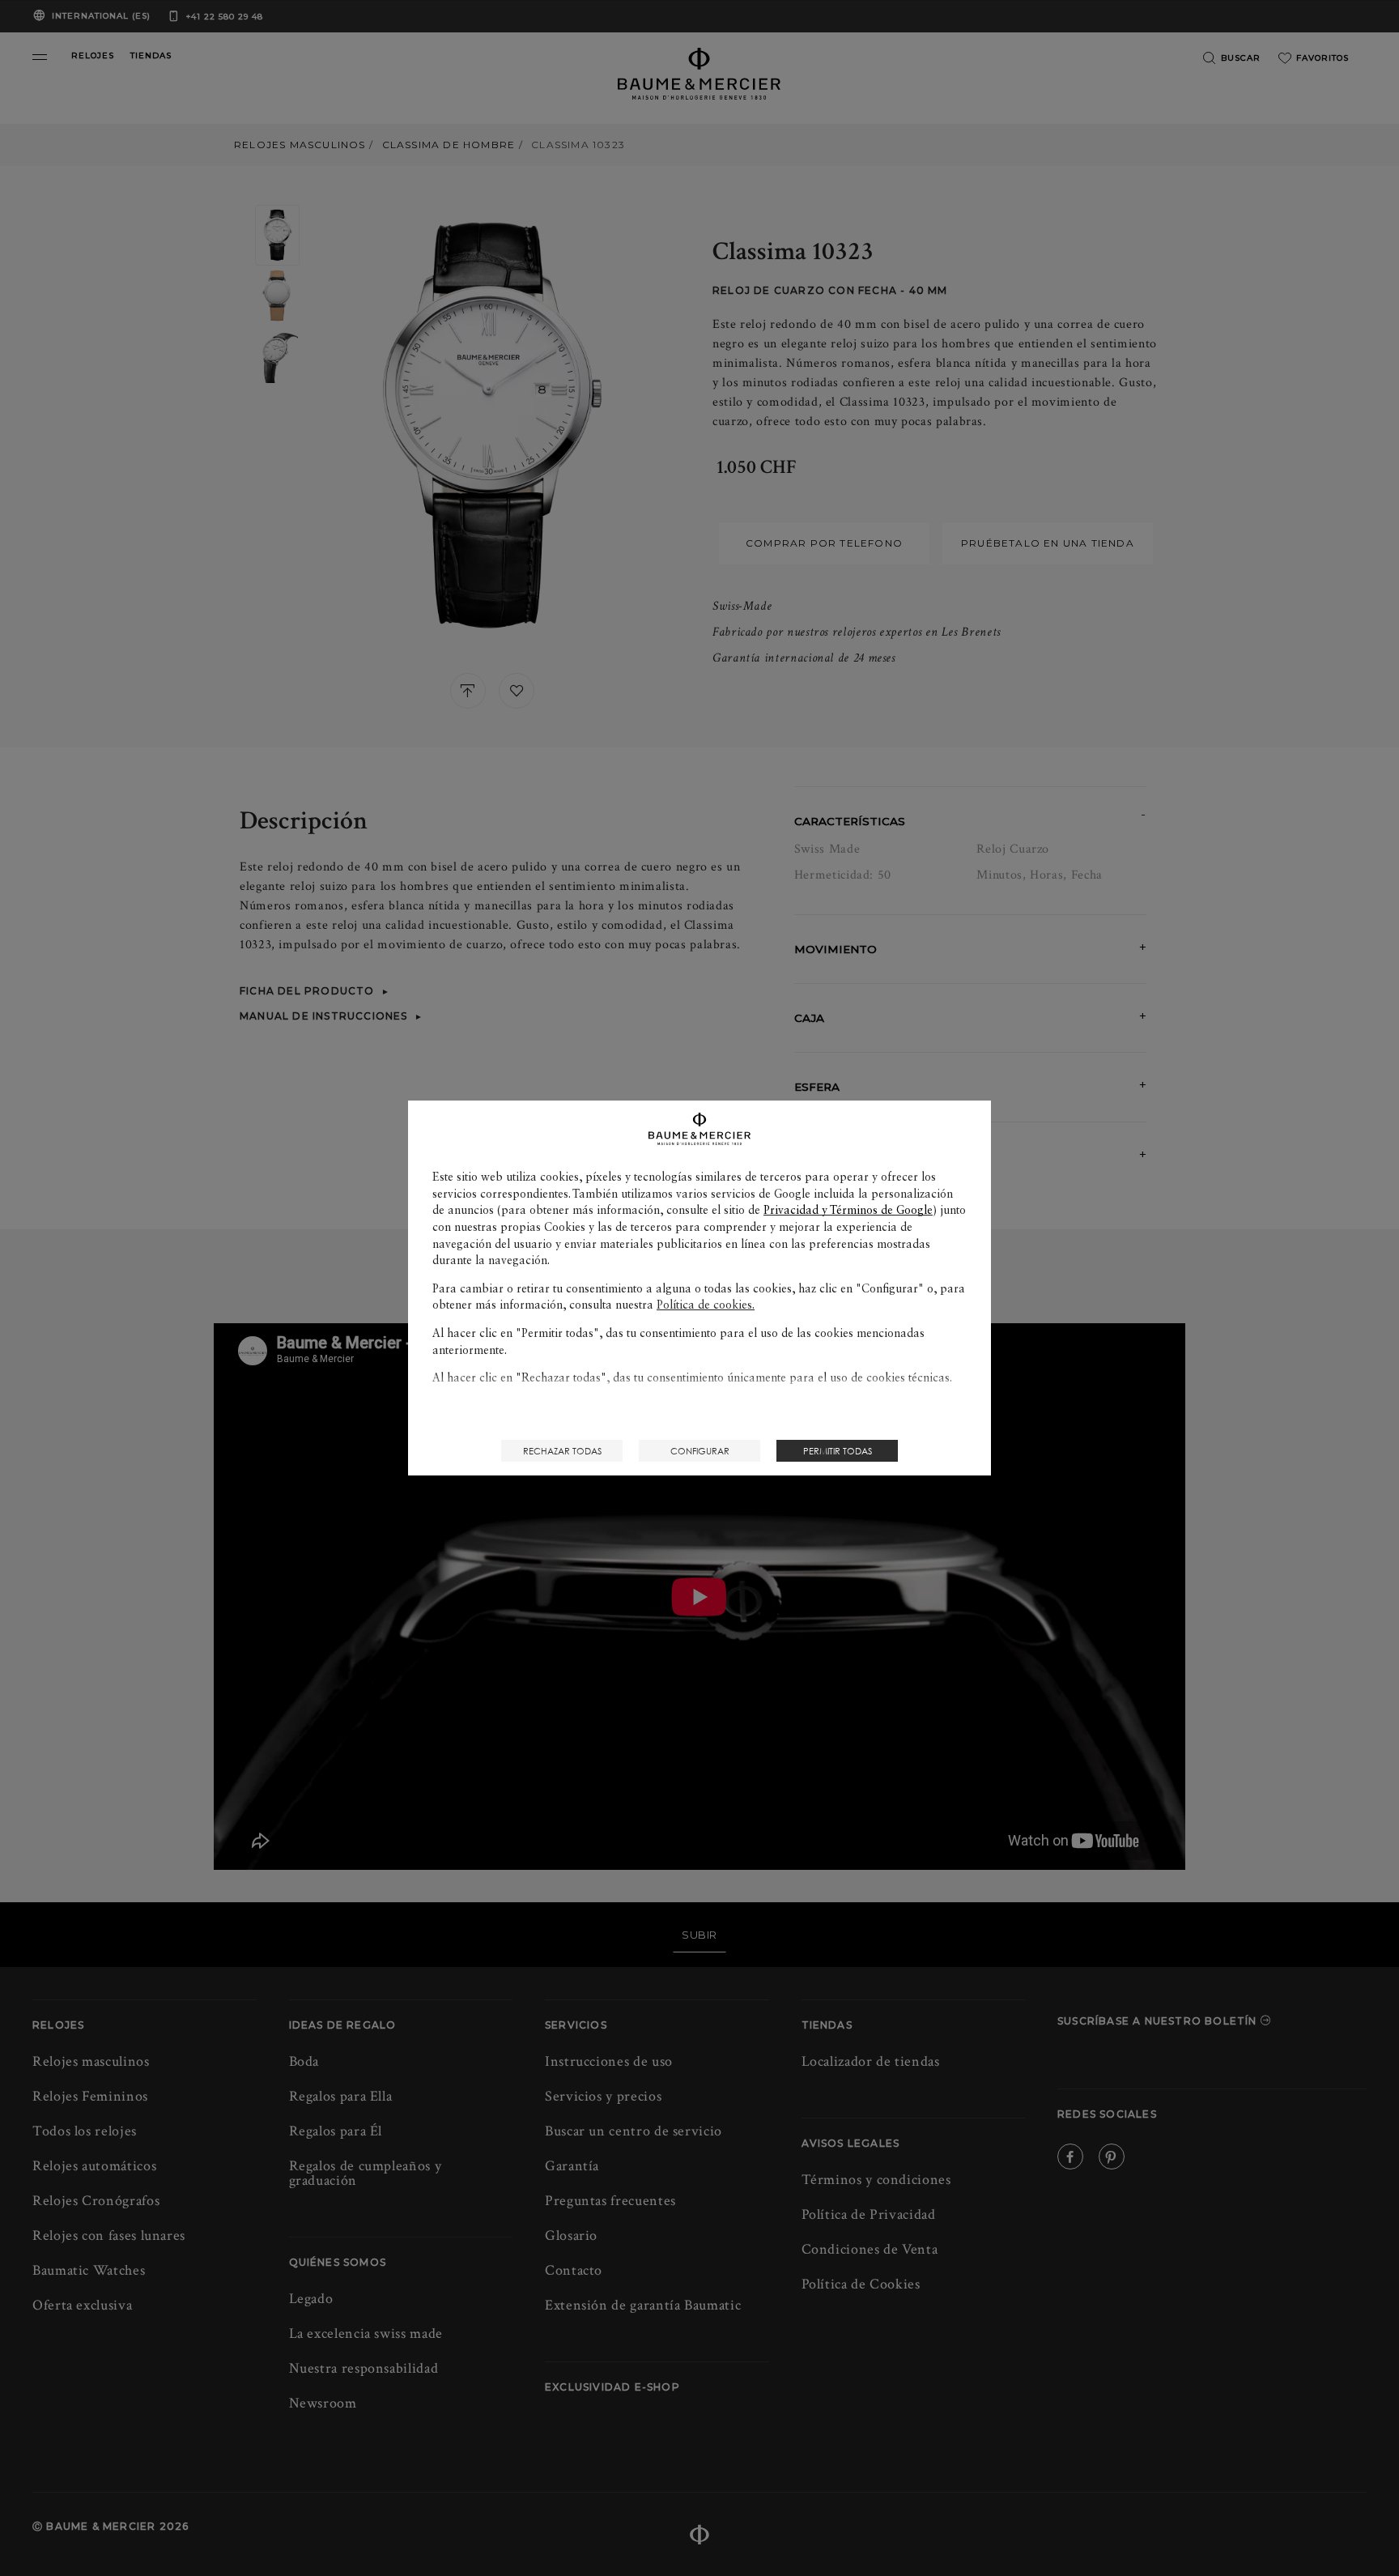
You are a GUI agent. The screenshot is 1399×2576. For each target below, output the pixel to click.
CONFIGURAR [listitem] (700, 1451)
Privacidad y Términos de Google (848, 1210)
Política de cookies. (706, 1305)
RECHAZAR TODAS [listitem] (562, 1451)
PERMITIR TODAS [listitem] (838, 1451)
